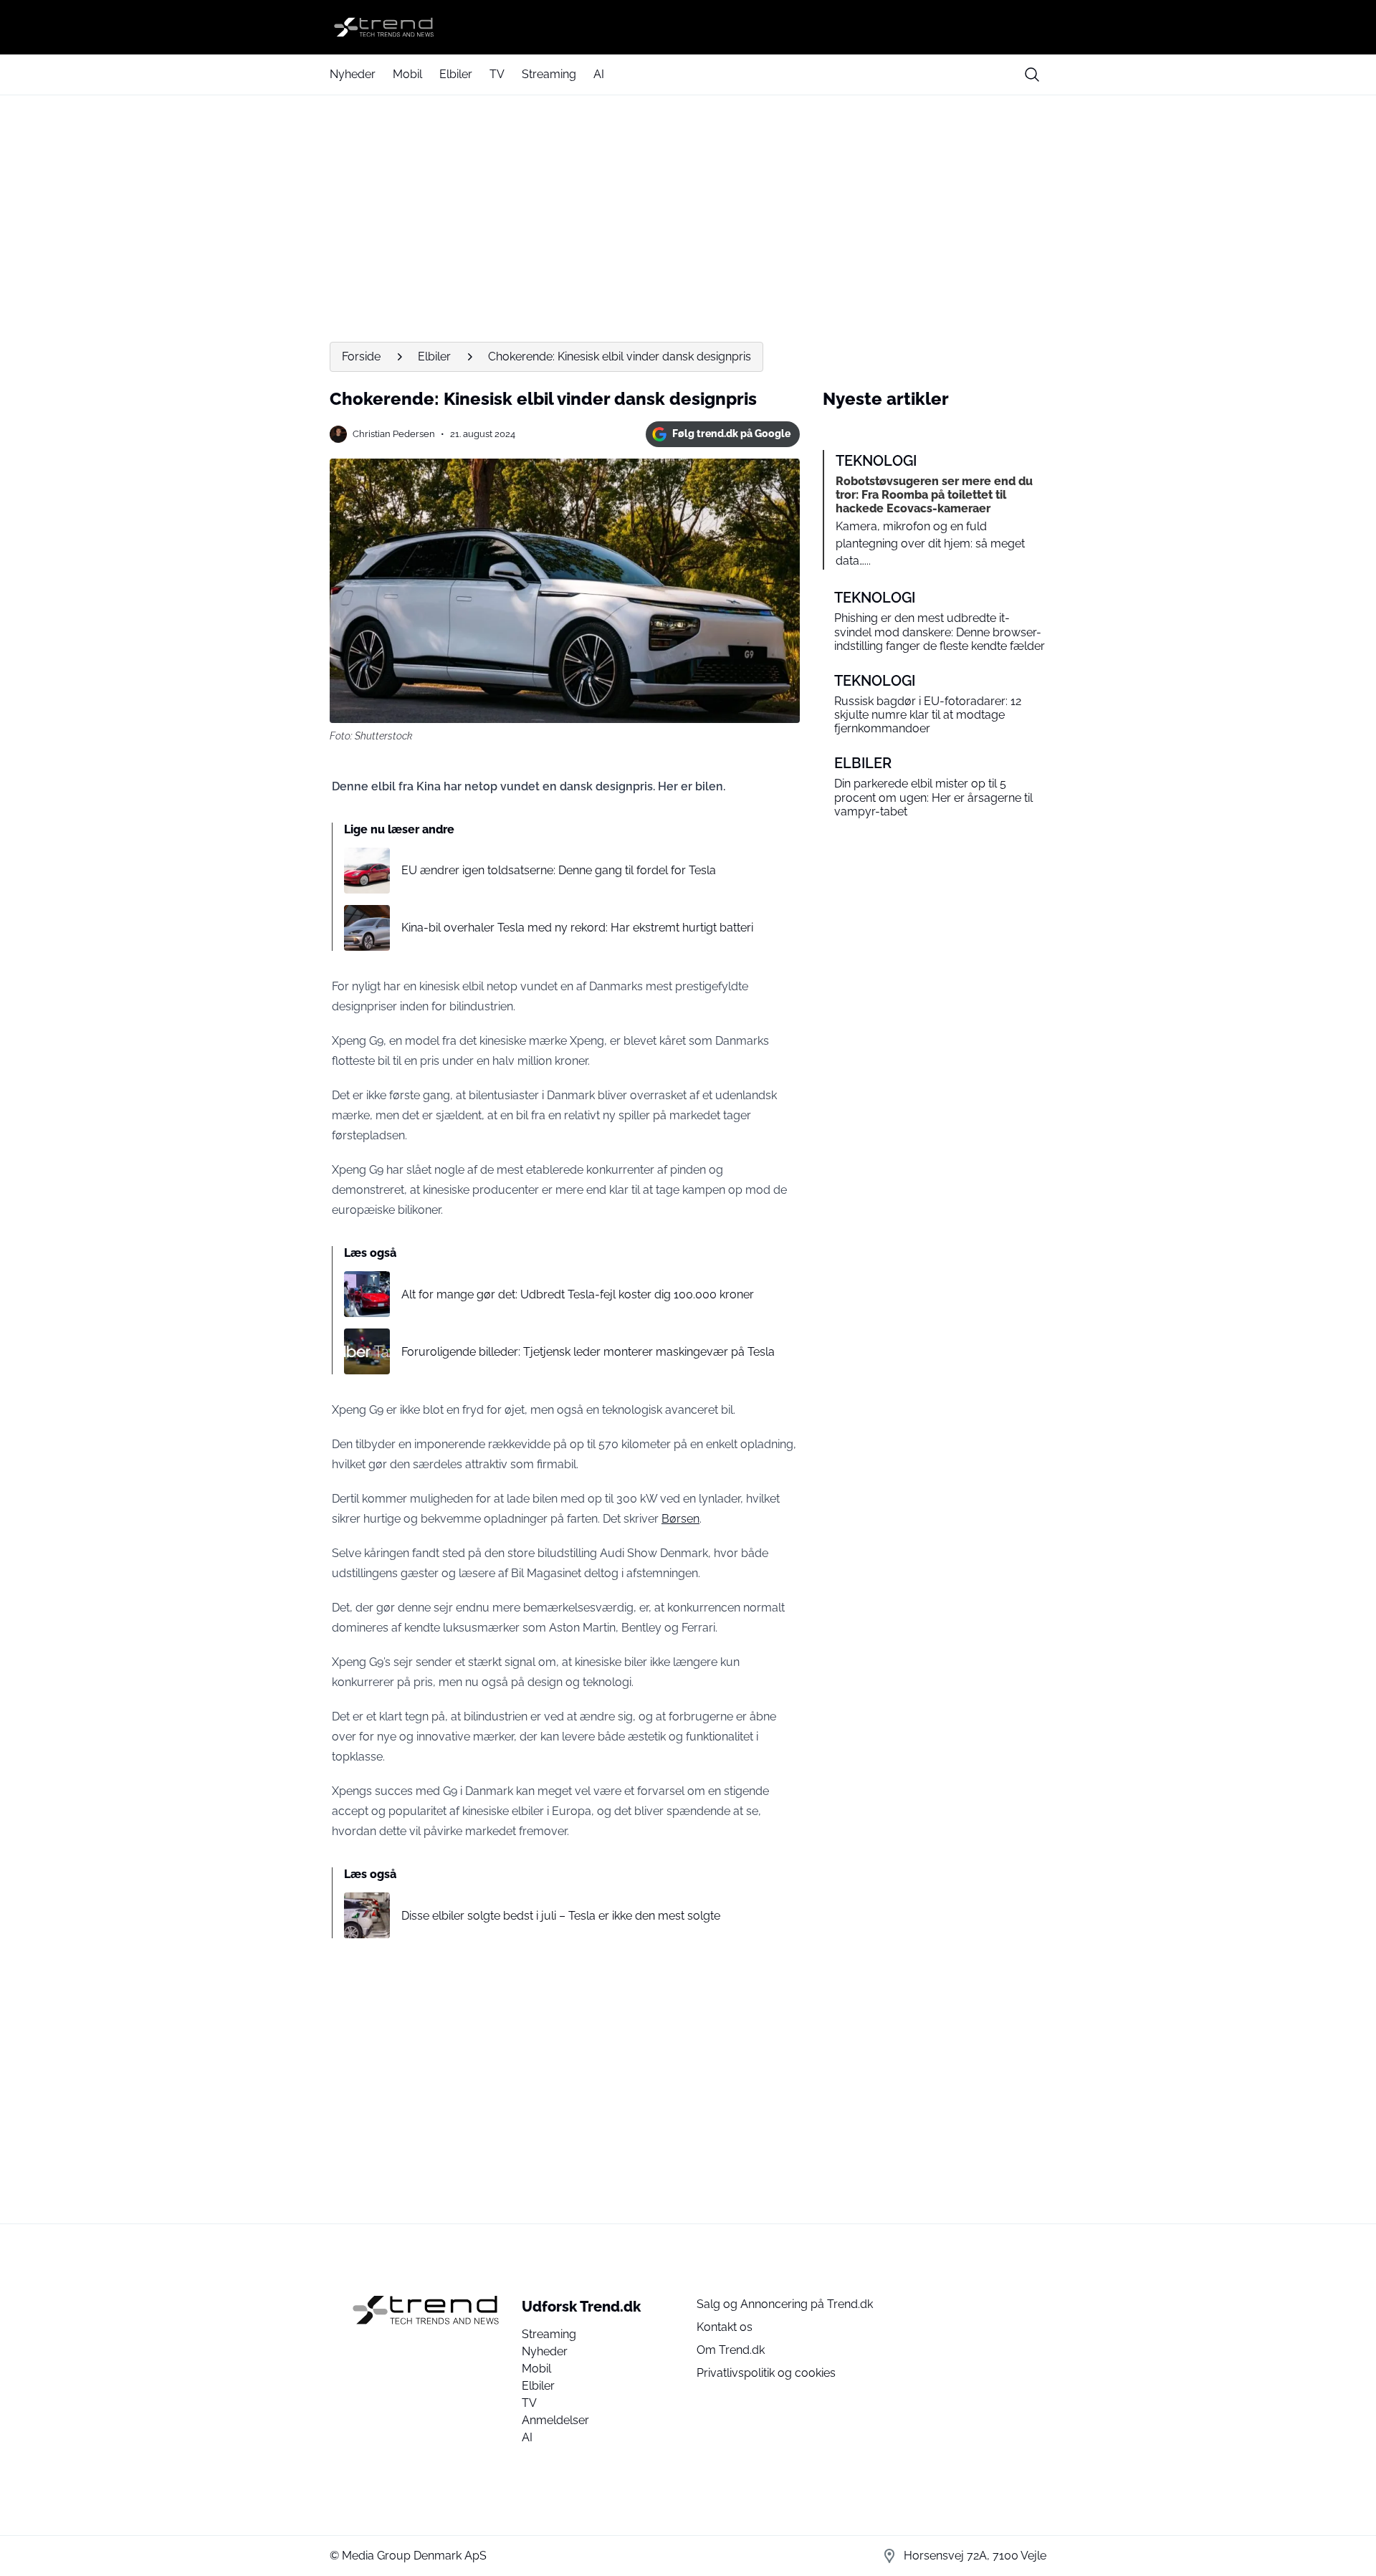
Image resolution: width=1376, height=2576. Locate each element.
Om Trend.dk (731, 2350)
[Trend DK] (688, 27)
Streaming (549, 74)
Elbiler (456, 74)
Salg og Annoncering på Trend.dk (785, 2304)
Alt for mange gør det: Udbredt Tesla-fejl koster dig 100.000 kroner (578, 1294)
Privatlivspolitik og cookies (766, 2373)
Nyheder (353, 74)
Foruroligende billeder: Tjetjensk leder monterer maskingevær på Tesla (588, 1352)
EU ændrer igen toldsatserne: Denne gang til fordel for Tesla (559, 870)
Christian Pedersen (394, 434)
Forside (361, 356)
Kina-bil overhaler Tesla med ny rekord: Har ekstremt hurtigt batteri (577, 928)
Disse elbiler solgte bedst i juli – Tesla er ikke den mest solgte (561, 1916)
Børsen (680, 1519)
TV (497, 74)
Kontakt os (725, 2327)
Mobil (407, 74)
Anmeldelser (555, 2420)
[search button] (1032, 75)
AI (599, 74)
